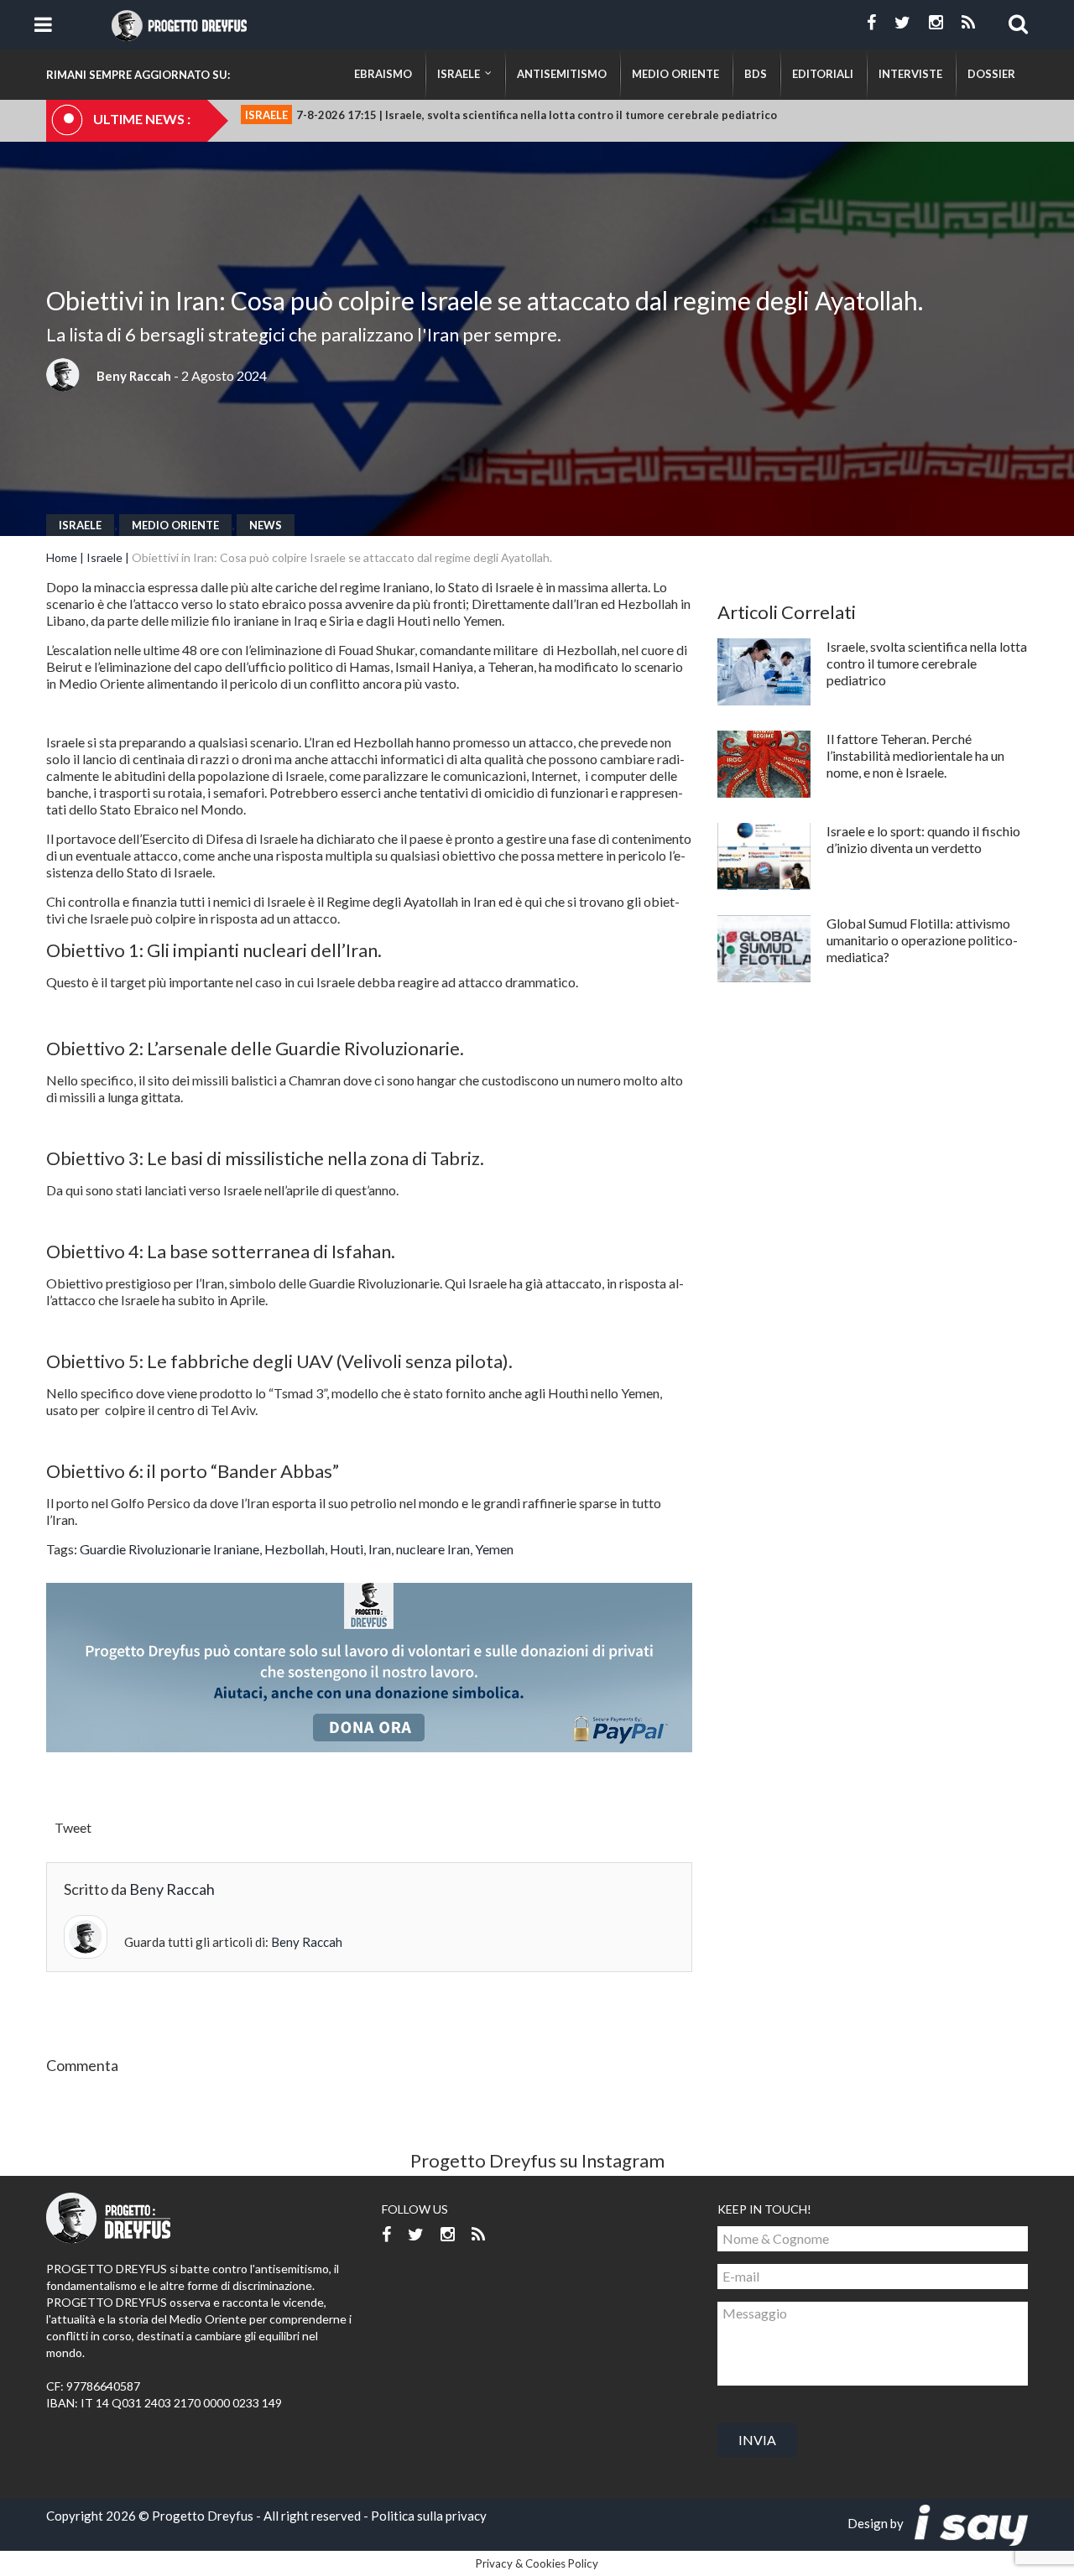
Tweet (73, 1827)
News (266, 525)
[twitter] (902, 23)
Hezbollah (295, 1549)
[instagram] (936, 23)
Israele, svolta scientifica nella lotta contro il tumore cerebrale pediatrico (927, 663)
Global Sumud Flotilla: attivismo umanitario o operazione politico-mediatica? (922, 940)
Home (62, 557)
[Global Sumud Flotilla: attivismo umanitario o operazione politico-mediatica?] (764, 949)
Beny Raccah (134, 376)
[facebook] (871, 23)
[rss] (968, 23)
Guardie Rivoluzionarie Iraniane (169, 1549)
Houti (347, 1549)
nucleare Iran (433, 1549)
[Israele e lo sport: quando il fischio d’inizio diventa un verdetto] (764, 856)
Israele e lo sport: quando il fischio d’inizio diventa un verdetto (923, 839)
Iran (380, 1549)
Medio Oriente (175, 525)
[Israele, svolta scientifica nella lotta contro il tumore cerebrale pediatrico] (764, 672)
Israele (80, 525)
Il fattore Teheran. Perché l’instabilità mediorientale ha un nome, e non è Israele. (915, 755)
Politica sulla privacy (429, 2516)
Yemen (494, 1549)
